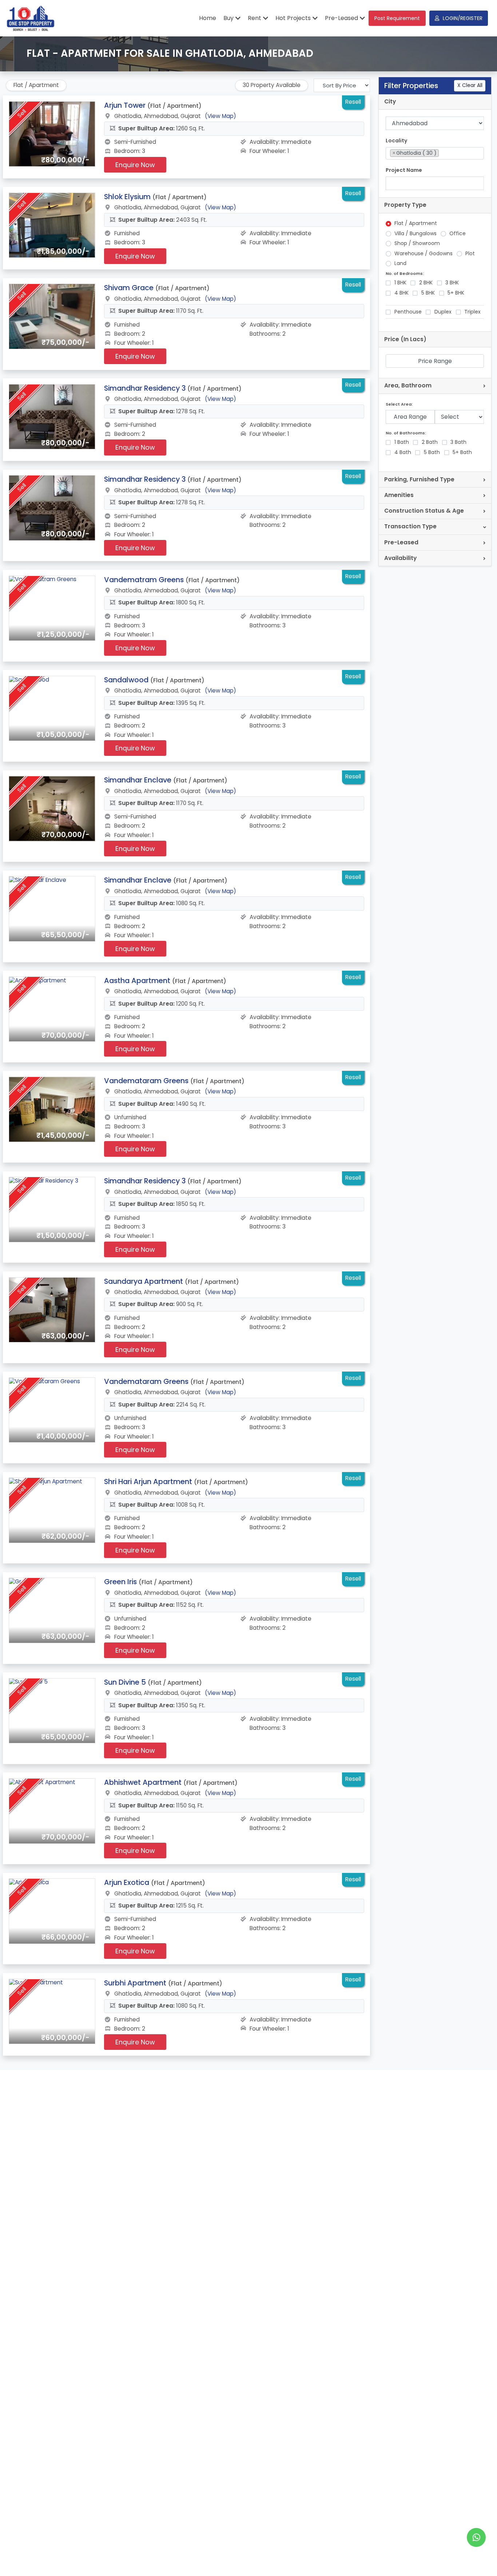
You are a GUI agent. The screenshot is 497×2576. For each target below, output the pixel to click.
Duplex (443, 312)
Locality (396, 141)
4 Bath (403, 452)
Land (400, 263)
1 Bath (402, 442)
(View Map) (220, 116)
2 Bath (430, 442)
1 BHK (400, 283)
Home (208, 18)
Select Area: (399, 404)
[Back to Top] (477, 2559)
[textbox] (443, 153)
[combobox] (435, 153)
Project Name (404, 170)
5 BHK (428, 293)
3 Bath (458, 442)
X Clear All (470, 85)
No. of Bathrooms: (406, 433)
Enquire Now (135, 165)
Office (458, 234)
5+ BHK (456, 293)
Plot (470, 254)
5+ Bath (462, 452)
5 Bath (432, 452)
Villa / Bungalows (416, 234)
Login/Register (463, 18)
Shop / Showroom (417, 243)
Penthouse (408, 312)
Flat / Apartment (416, 223)
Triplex (472, 312)
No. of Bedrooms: (405, 274)
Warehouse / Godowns (424, 254)
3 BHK (452, 283)
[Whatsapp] (476, 2537)
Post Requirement (397, 18)
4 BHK (401, 293)
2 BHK (426, 283)
